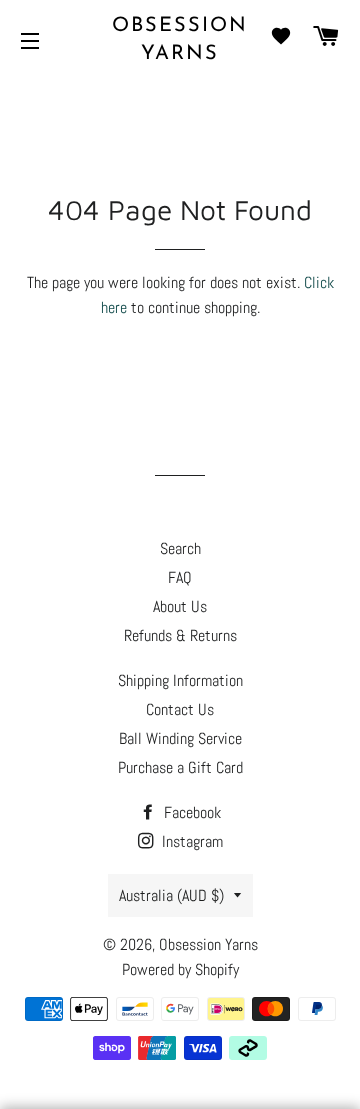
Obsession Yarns (180, 40)
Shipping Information (180, 680)
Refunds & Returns (180, 635)
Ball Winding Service (180, 738)
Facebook (190, 812)
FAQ (180, 577)
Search (180, 548)
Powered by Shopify (180, 969)
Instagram (190, 841)
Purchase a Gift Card (180, 767)
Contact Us (180, 709)
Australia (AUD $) (171, 895)
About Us (180, 606)
